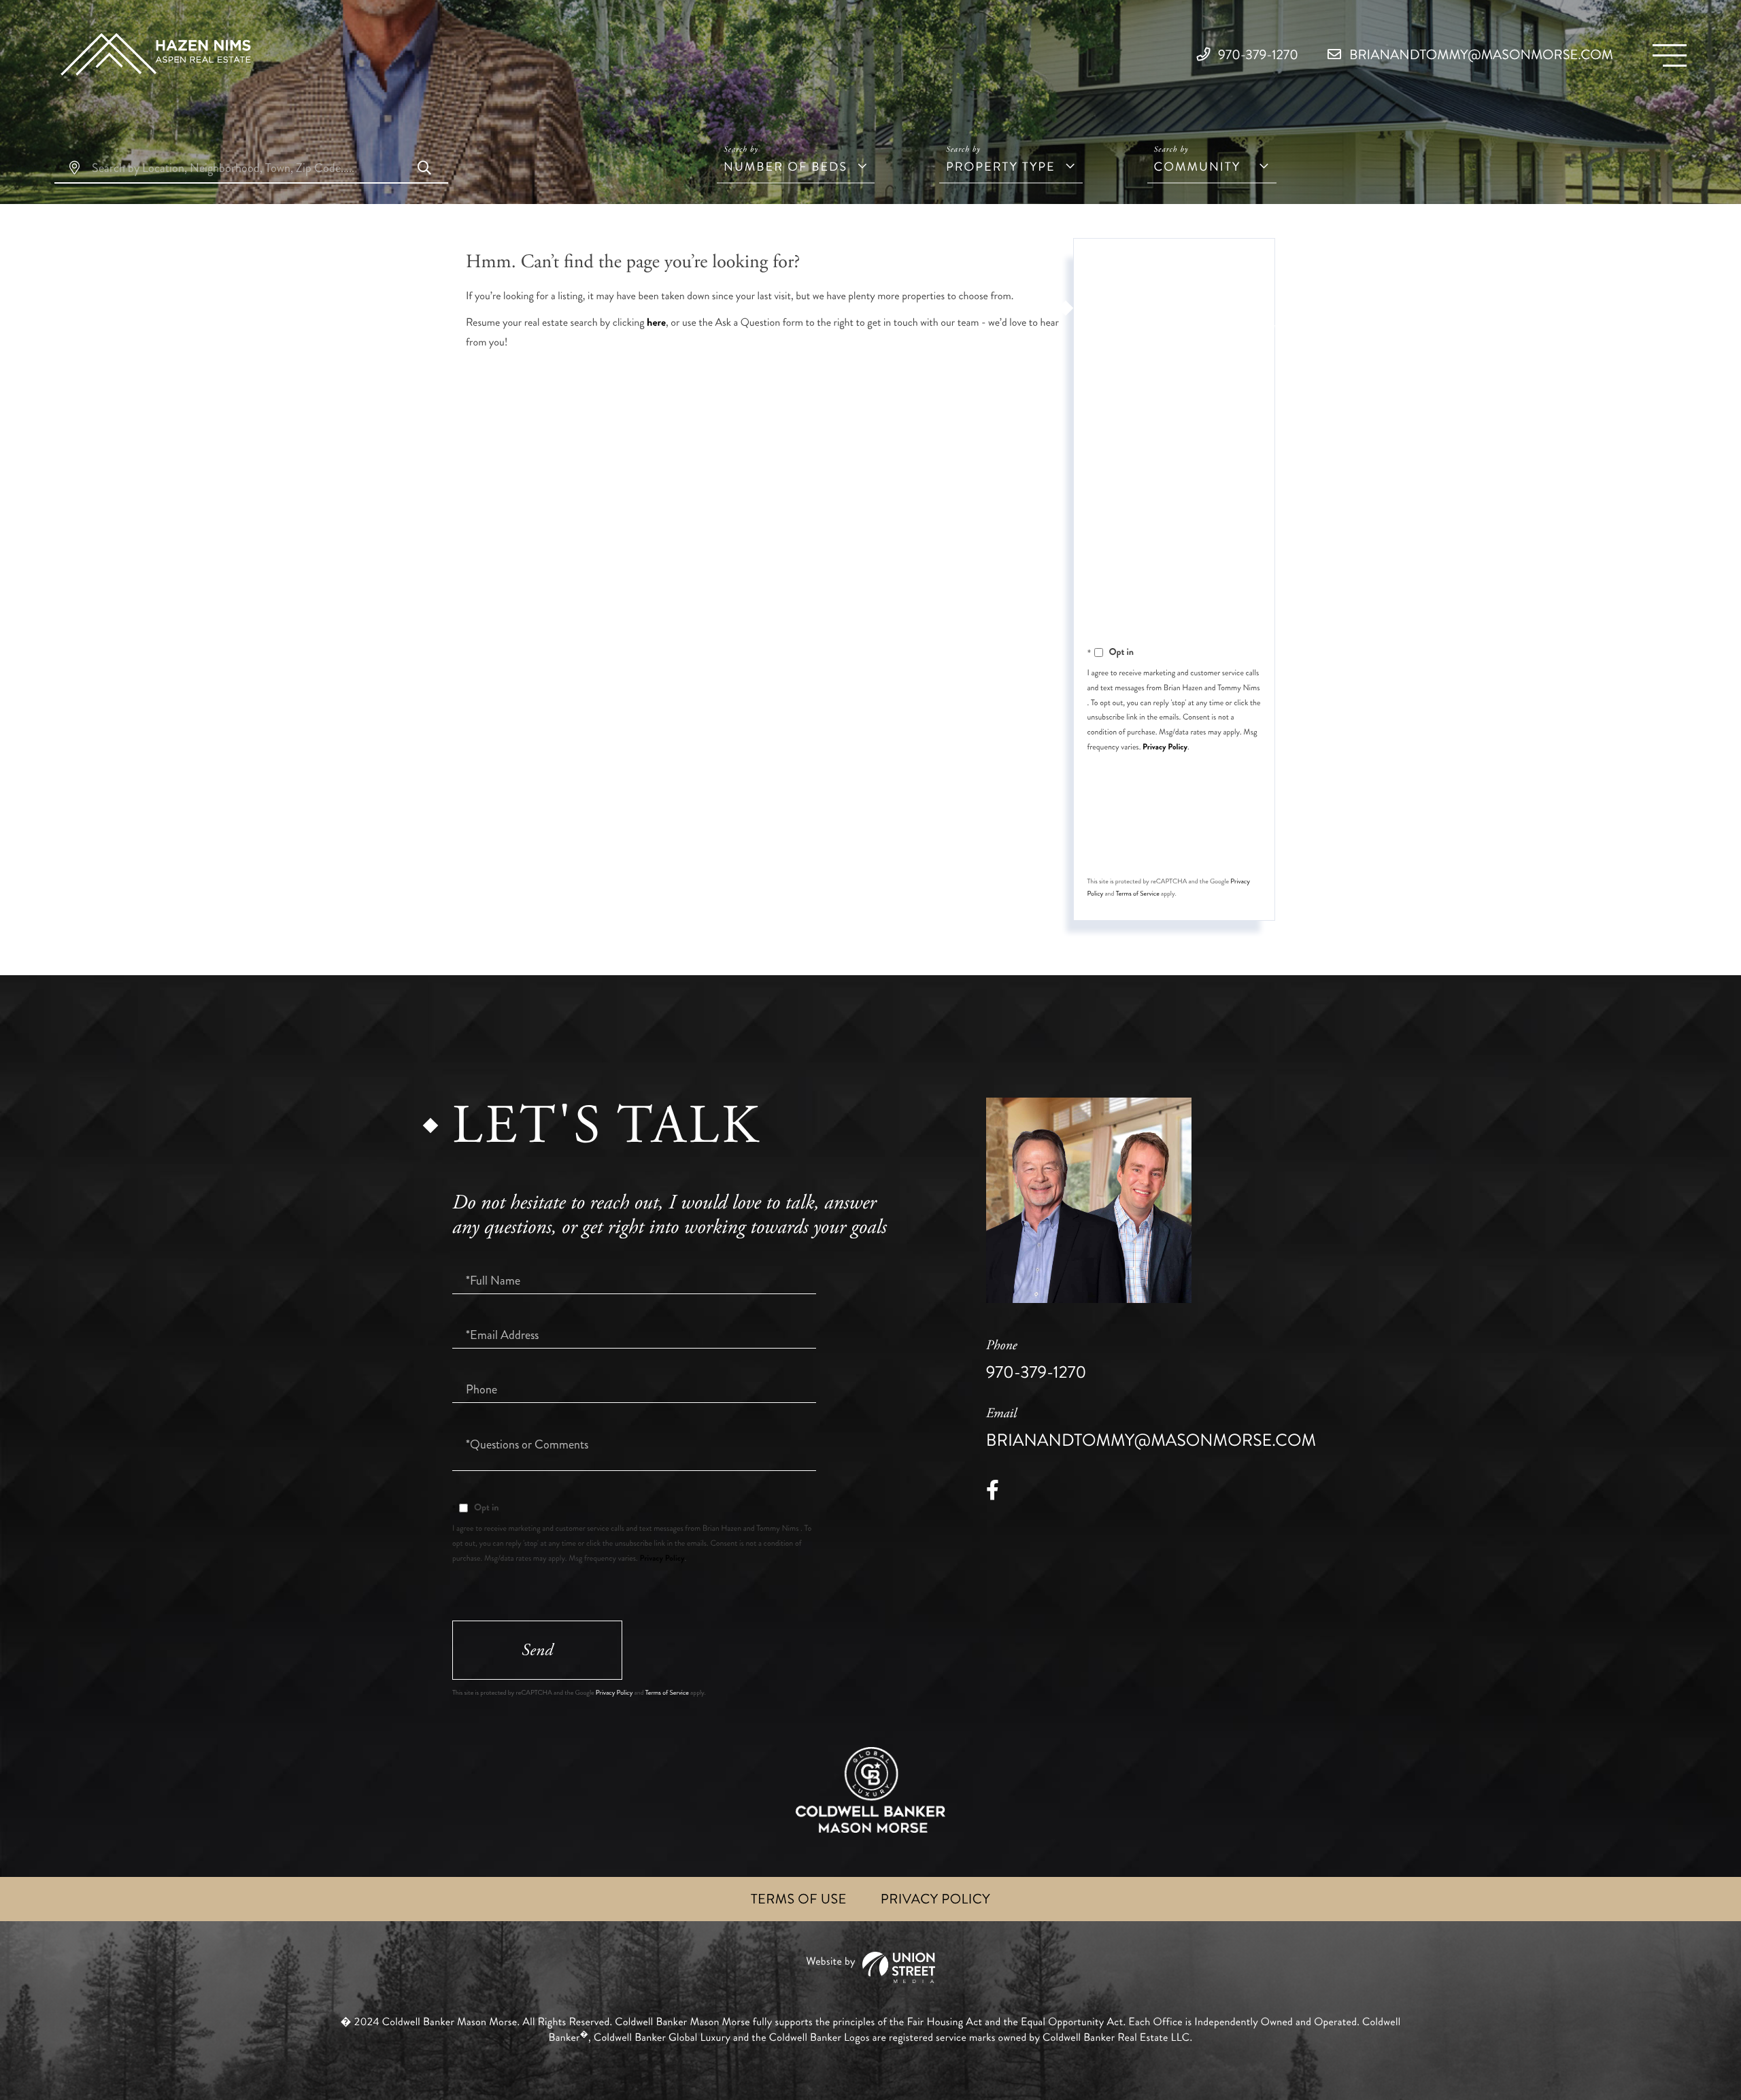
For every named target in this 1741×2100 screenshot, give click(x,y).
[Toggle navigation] (1670, 55)
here (656, 323)
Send (1172, 839)
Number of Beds (785, 167)
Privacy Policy (1165, 747)
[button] (424, 169)
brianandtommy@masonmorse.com (1480, 55)
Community (1198, 167)
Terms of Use (799, 1899)
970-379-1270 (1257, 55)
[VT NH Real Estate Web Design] (870, 1968)
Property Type (1001, 167)
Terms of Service (1138, 894)
